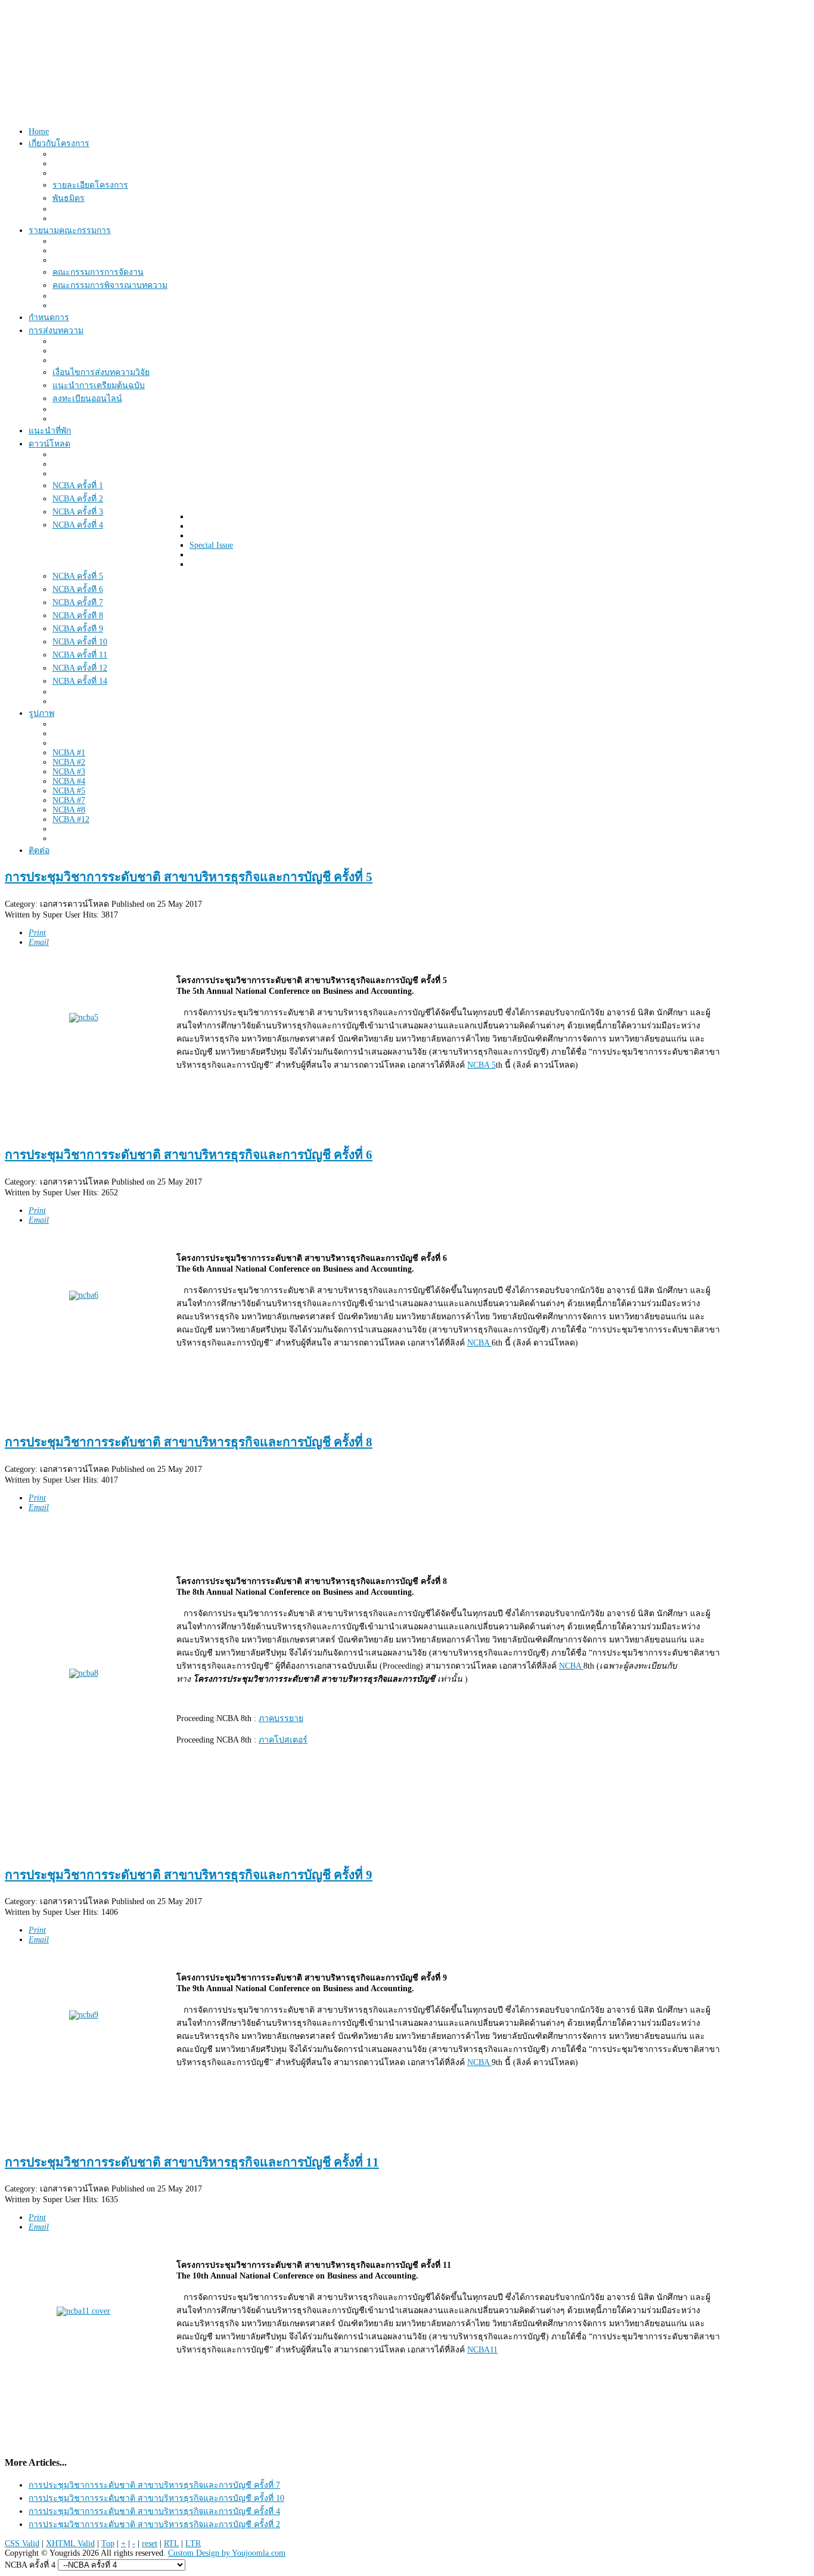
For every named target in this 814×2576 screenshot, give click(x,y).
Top (108, 2544)
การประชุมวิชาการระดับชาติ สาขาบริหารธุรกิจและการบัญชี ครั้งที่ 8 (189, 1442)
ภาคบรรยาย (281, 1718)
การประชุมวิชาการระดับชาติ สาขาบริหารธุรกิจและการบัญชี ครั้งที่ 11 (192, 2162)
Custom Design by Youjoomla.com (227, 2553)
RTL (171, 2544)
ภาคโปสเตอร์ (283, 1740)
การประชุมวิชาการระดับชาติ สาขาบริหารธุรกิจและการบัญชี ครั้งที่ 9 (189, 1875)
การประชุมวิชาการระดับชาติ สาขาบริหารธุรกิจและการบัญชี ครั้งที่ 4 (154, 2511)
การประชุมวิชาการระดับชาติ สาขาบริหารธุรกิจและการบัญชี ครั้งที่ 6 (189, 1155)
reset (150, 2544)
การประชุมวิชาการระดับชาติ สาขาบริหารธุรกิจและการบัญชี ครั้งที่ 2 (154, 2524)
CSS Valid (22, 2544)
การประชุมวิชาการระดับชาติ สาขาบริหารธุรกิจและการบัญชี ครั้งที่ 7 (154, 2485)
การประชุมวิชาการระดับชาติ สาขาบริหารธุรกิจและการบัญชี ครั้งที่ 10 (156, 2498)
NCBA (479, 1343)
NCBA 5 (481, 1065)
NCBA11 (482, 2350)
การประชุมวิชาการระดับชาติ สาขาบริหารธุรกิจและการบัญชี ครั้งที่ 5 (189, 877)
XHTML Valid (70, 2544)
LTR (193, 2544)
